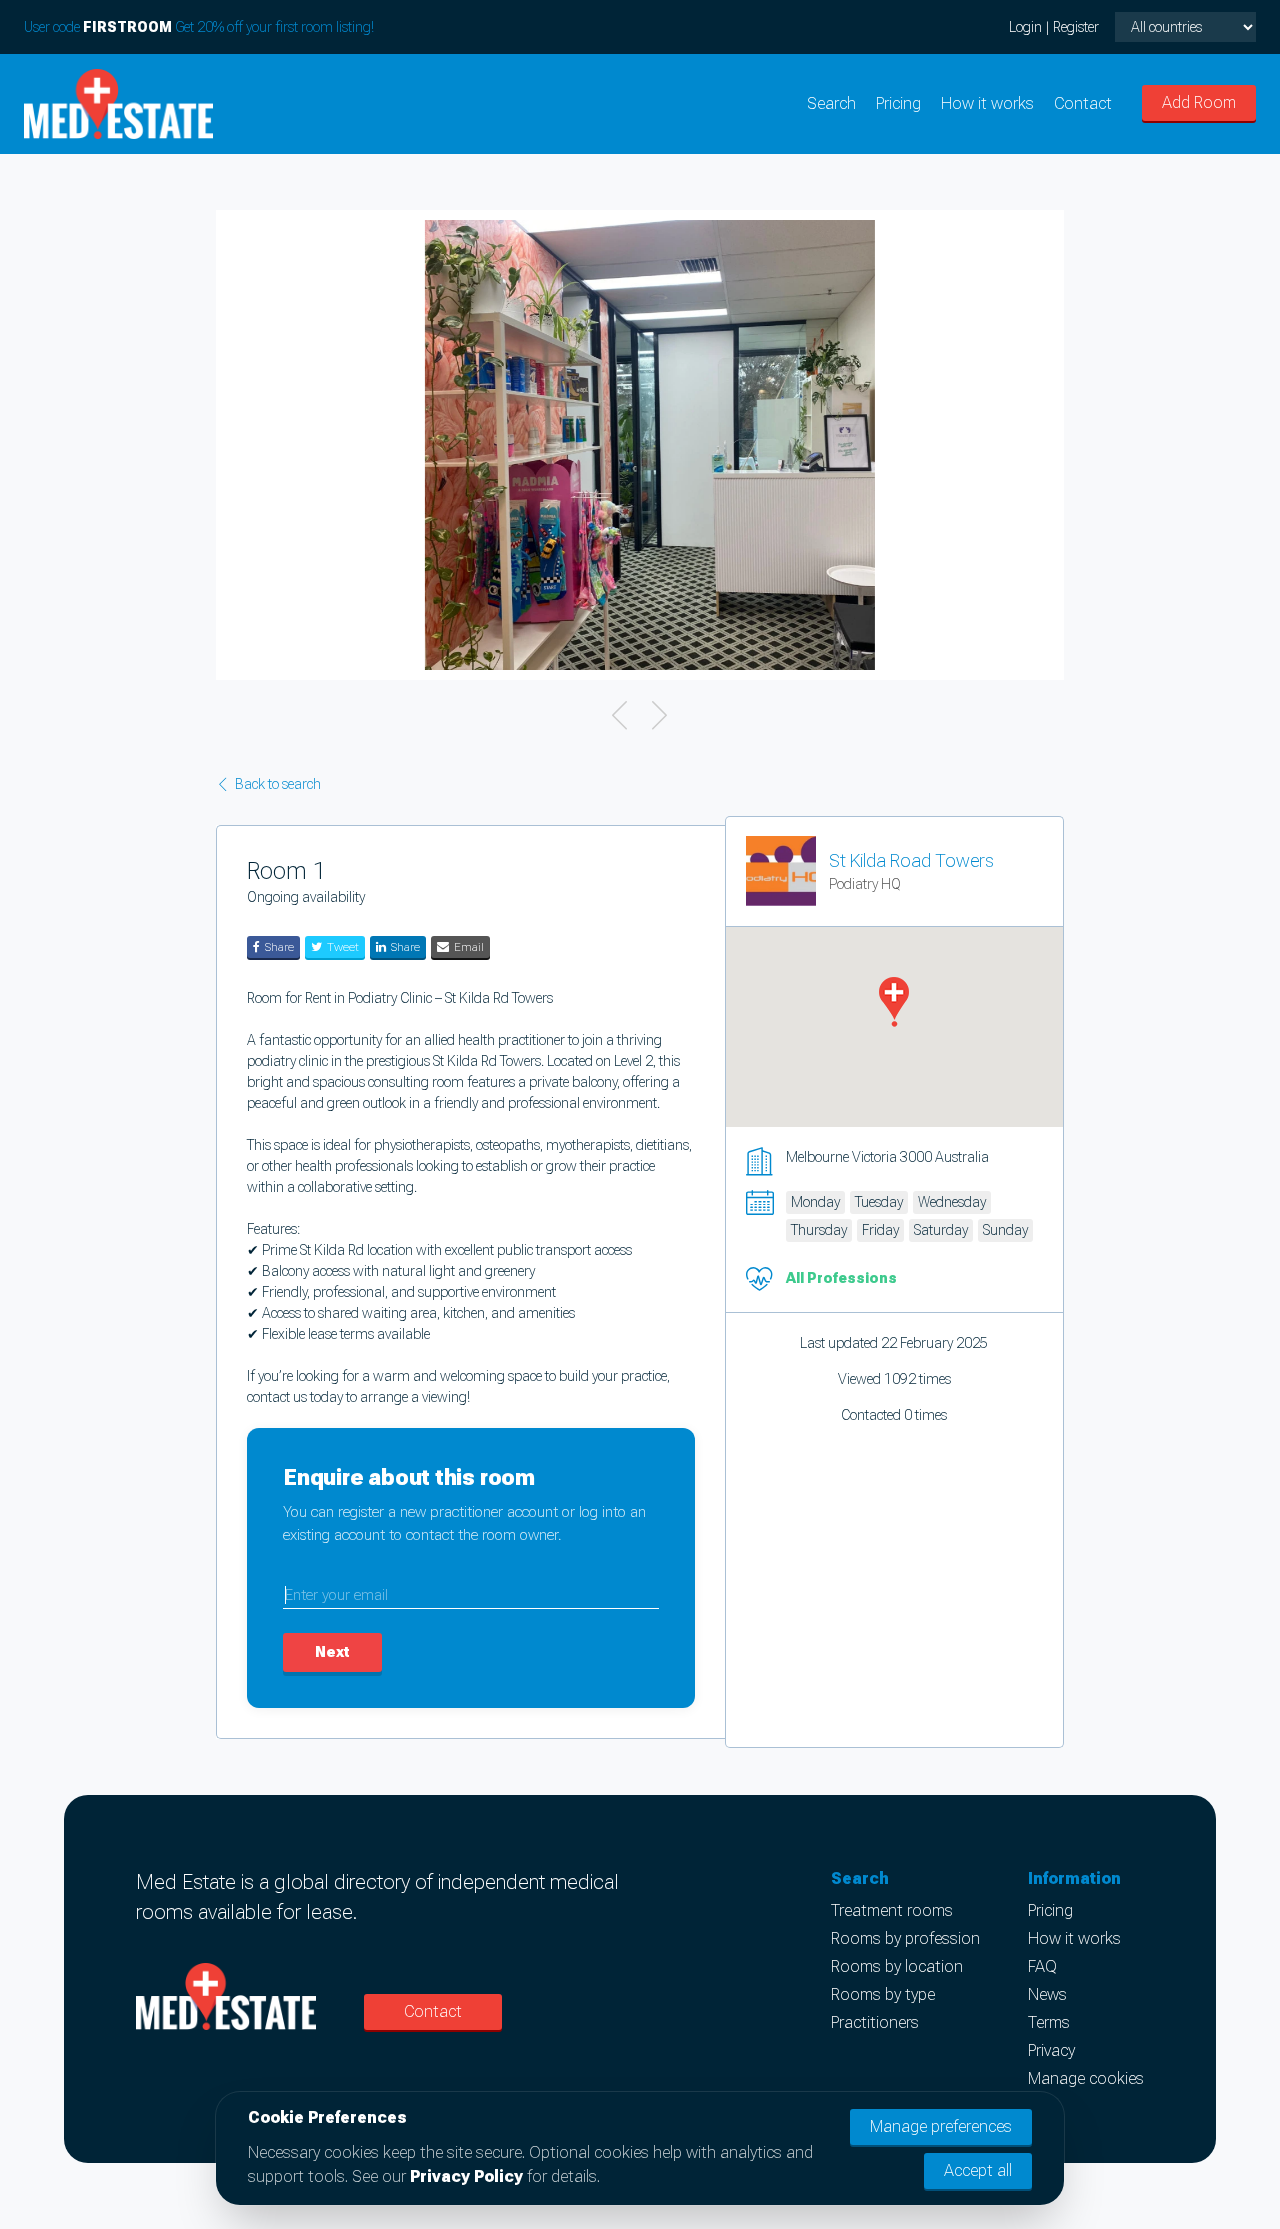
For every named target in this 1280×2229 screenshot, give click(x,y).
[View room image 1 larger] (650, 445)
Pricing (898, 103)
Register (1076, 27)
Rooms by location (897, 1966)
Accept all (978, 2170)
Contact (1083, 103)
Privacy (1051, 2050)
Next (332, 1652)
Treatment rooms (892, 1910)
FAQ (1042, 1966)
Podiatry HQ (865, 884)
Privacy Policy (466, 2176)
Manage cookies (1086, 2078)
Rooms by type (883, 1994)
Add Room (1199, 102)
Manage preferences (941, 2126)
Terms (1049, 2022)
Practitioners (875, 2022)
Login (1025, 27)
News (1047, 1994)
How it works (987, 103)
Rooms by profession (905, 1938)
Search (831, 103)
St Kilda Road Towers (911, 860)
